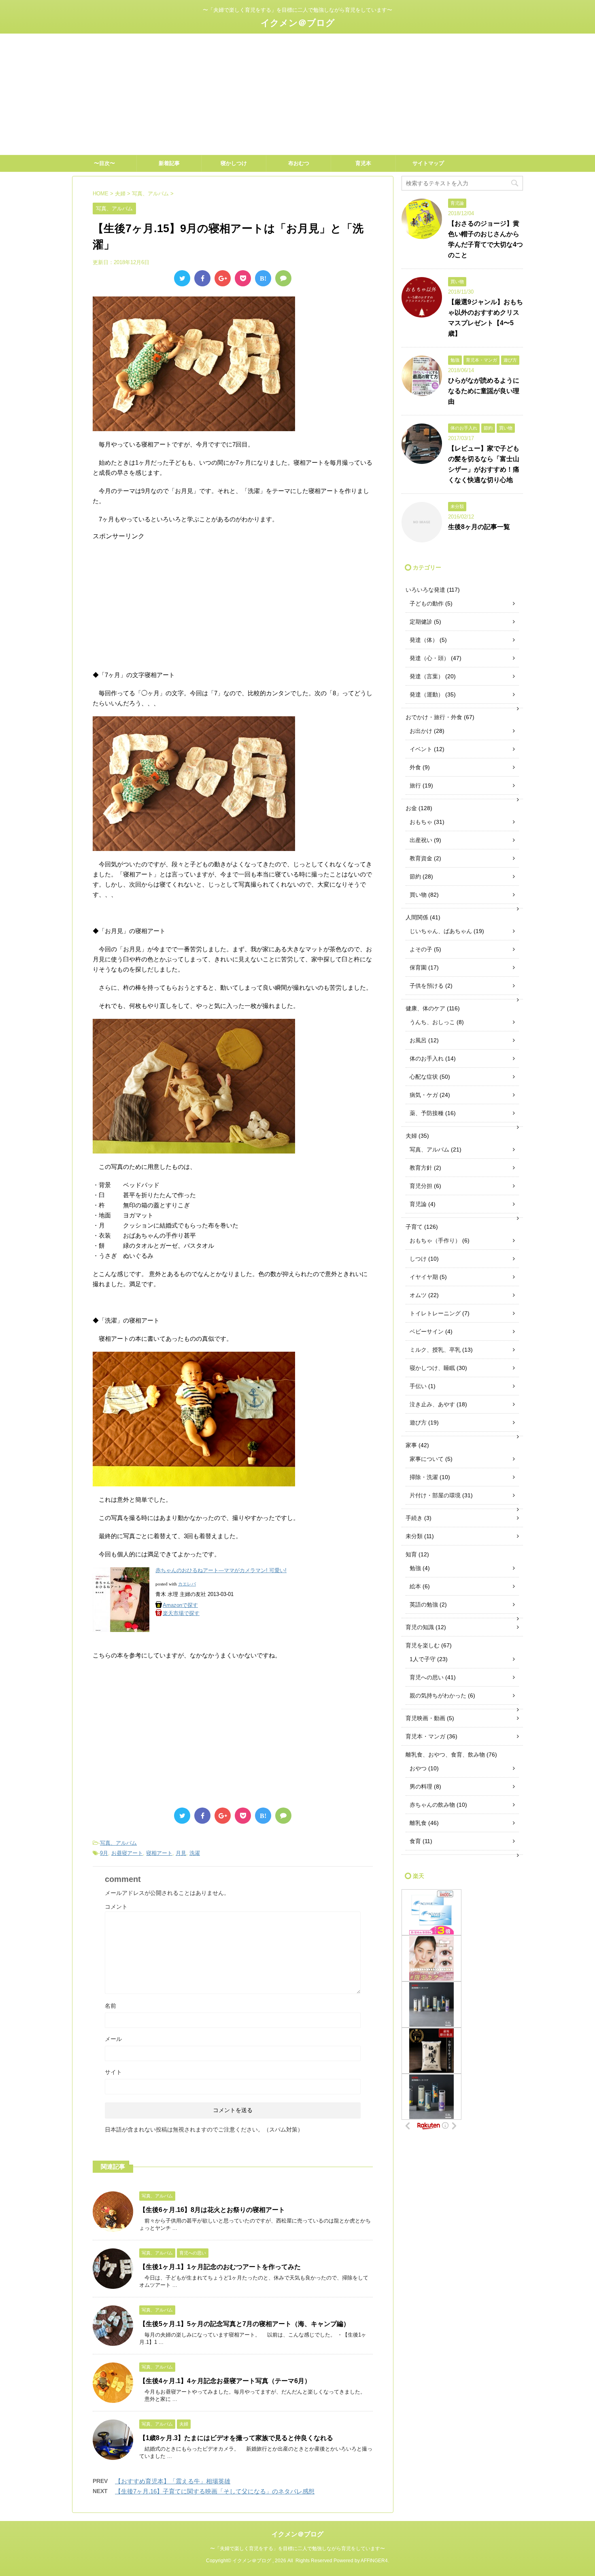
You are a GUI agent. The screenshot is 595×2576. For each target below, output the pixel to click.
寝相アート (159, 1853)
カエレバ (187, 1584)
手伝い (418, 1386)
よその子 (421, 949)
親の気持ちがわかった (438, 1695)
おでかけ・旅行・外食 (434, 717)
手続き (414, 1518)
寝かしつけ (234, 163)
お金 (411, 808)
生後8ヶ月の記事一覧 (479, 527)
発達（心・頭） (429, 658)
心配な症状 (424, 1077)
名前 (110, 2006)
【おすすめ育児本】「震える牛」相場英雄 (173, 2481)
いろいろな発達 (425, 590)
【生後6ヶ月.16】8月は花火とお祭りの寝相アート (212, 2210)
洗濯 (195, 1853)
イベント (421, 749)
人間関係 (417, 917)
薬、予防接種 (427, 1113)
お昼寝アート (127, 1853)
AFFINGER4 (374, 2561)
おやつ (418, 1768)
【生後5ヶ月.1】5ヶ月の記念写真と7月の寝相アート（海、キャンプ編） (244, 2324)
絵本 (415, 1586)
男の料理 (421, 1786)
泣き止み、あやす (432, 1404)
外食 (415, 767)
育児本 (363, 163)
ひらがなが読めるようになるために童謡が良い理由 (484, 391)
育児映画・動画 (425, 1718)
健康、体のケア (425, 1008)
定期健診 (421, 622)
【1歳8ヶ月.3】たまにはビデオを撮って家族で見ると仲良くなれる (236, 2438)
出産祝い (421, 840)
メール (113, 2039)
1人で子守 (423, 1659)
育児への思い (427, 1677)
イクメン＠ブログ (298, 23)
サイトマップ (428, 163)
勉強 (415, 1568)
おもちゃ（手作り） (435, 1240)
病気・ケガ (424, 1095)
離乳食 (418, 1823)
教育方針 (421, 1168)
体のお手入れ (427, 1058)
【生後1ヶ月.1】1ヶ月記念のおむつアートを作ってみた (220, 2267)
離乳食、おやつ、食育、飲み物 (445, 1755)
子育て (414, 1227)
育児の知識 (420, 1627)
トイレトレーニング (435, 1313)
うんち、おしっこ (432, 1022)
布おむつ (299, 163)
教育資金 (421, 858)
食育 (415, 1841)
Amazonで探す (180, 1605)
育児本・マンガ (425, 1736)
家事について (427, 1459)
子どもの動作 (427, 603)
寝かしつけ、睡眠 (432, 1368)
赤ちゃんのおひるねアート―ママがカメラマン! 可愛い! (221, 1570)
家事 (411, 1445)
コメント (116, 1907)
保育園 (418, 967)
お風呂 (418, 1040)
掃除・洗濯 (424, 1477)
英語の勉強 (424, 1604)
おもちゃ (421, 822)
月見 (181, 1853)
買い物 (418, 895)
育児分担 (421, 1186)
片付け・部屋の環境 (435, 1495)
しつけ (418, 1259)
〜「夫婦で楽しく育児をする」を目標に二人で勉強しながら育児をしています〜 (297, 2548)
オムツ (418, 1295)
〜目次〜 (104, 163)
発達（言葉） (427, 676)
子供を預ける (427, 986)
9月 (104, 1853)
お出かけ (421, 731)
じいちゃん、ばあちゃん (441, 931)
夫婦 (411, 1136)
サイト (113, 2072)
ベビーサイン (427, 1331)
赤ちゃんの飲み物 (432, 1805)
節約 (415, 876)
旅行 (415, 785)
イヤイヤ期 (424, 1277)
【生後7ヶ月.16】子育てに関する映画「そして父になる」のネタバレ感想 (215, 2491)
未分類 (414, 1536)
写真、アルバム (118, 1843)
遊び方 (418, 1422)
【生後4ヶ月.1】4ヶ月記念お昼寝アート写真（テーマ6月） (225, 2381)
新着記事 (169, 163)
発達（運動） (427, 694)
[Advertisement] (297, 94)
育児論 (418, 1204)
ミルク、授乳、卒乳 (435, 1350)
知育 (411, 1554)
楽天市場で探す (181, 1613)
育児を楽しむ (423, 1645)
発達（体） (424, 640)
